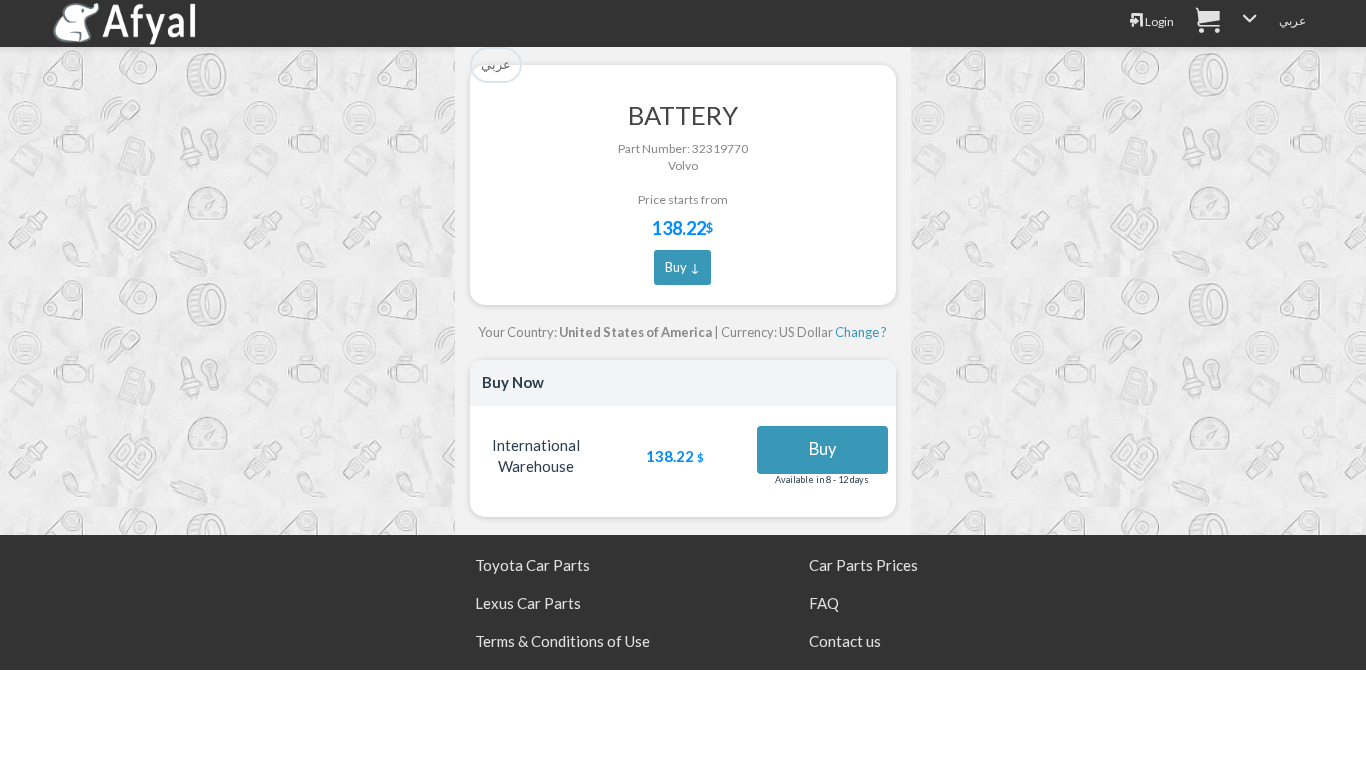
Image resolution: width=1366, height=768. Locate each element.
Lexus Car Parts (528, 603)
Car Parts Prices (863, 565)
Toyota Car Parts (532, 565)
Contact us (845, 641)
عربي (1292, 20)
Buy (822, 449)
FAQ (824, 603)
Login (1158, 21)
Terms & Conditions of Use (562, 641)
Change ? (861, 332)
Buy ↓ (682, 267)
